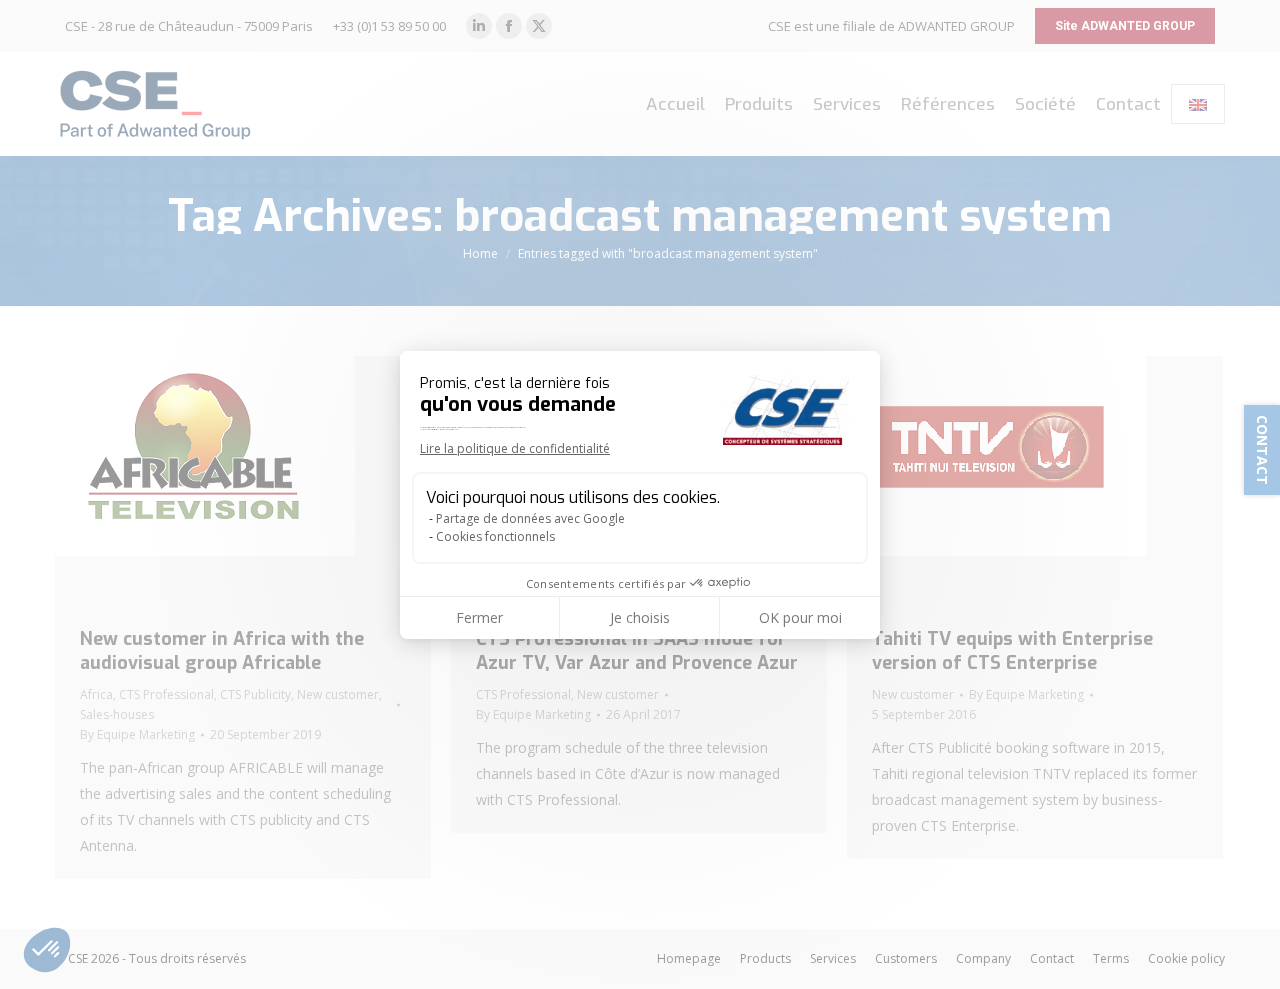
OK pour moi (800, 617)
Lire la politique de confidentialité (515, 448)
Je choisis (640, 617)
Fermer (479, 617)
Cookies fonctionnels (495, 536)
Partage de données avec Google (530, 518)
